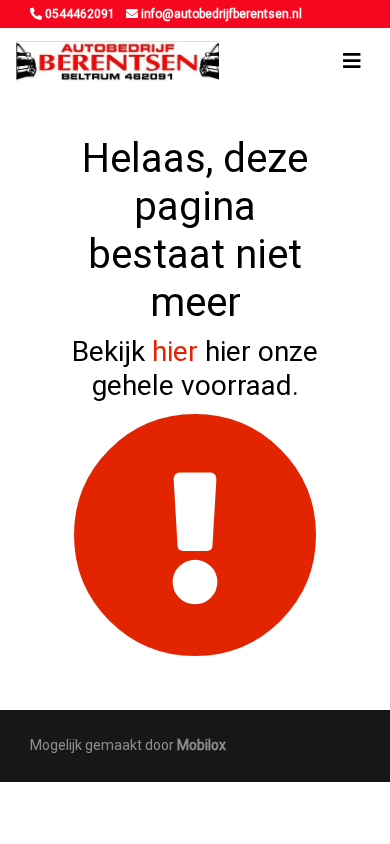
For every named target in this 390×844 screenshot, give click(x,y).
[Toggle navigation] (352, 61)
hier (175, 351)
